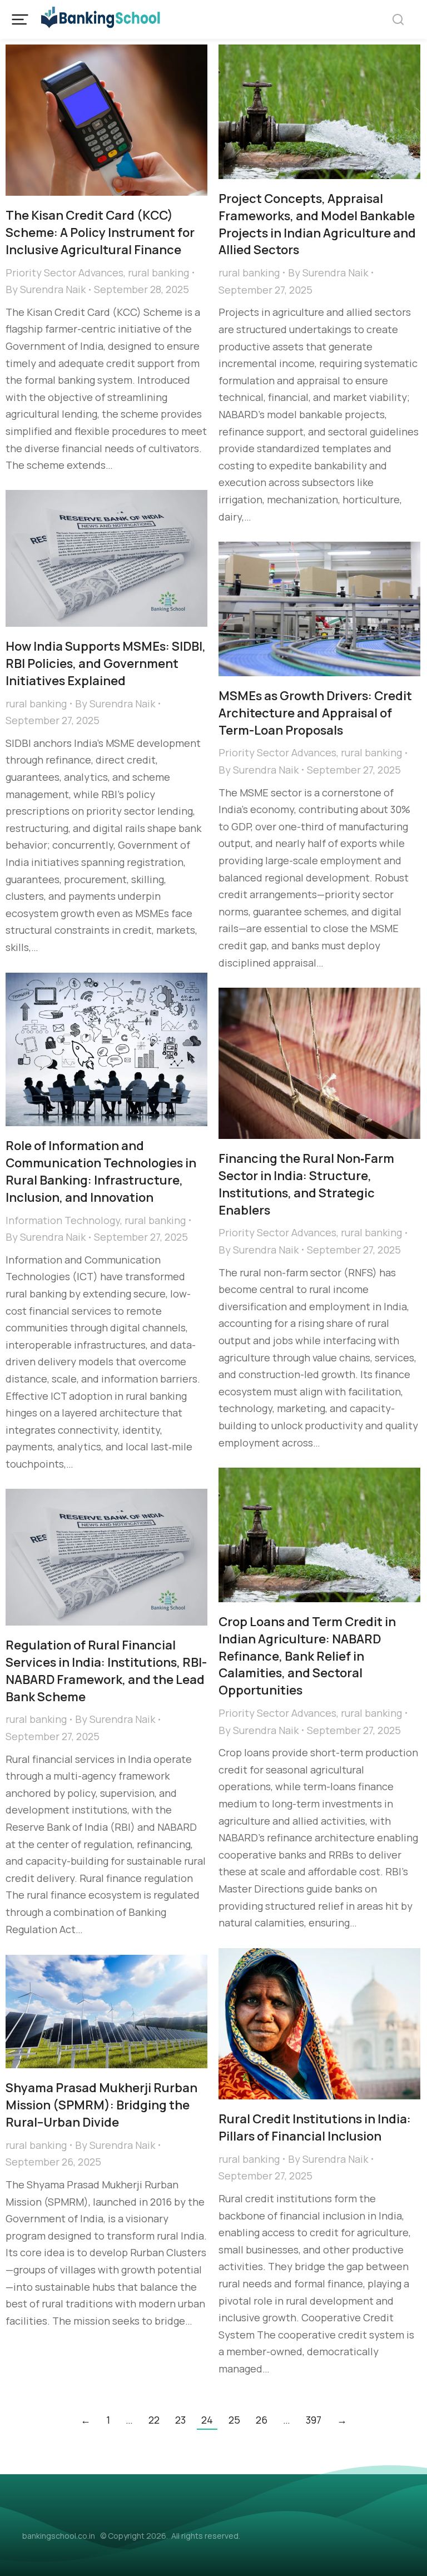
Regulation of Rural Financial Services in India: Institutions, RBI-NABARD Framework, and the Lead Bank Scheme (106, 1671)
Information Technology (63, 1220)
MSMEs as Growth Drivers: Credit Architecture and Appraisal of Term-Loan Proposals (315, 713)
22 (154, 2420)
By (46, 289)
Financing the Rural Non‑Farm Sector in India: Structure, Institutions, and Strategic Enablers (306, 1184)
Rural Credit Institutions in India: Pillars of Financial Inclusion (315, 2127)
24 (207, 2420)
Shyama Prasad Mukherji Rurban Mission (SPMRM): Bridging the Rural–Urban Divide (101, 2105)
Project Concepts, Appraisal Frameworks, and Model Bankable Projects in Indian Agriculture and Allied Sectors (317, 224)
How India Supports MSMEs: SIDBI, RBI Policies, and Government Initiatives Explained (106, 663)
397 (314, 2420)
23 (180, 2420)
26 (262, 2420)
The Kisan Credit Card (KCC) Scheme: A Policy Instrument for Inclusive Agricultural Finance (100, 232)
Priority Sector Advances (64, 273)
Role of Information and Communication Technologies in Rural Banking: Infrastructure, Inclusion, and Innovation (101, 1171)
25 (234, 2420)
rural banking (158, 273)
